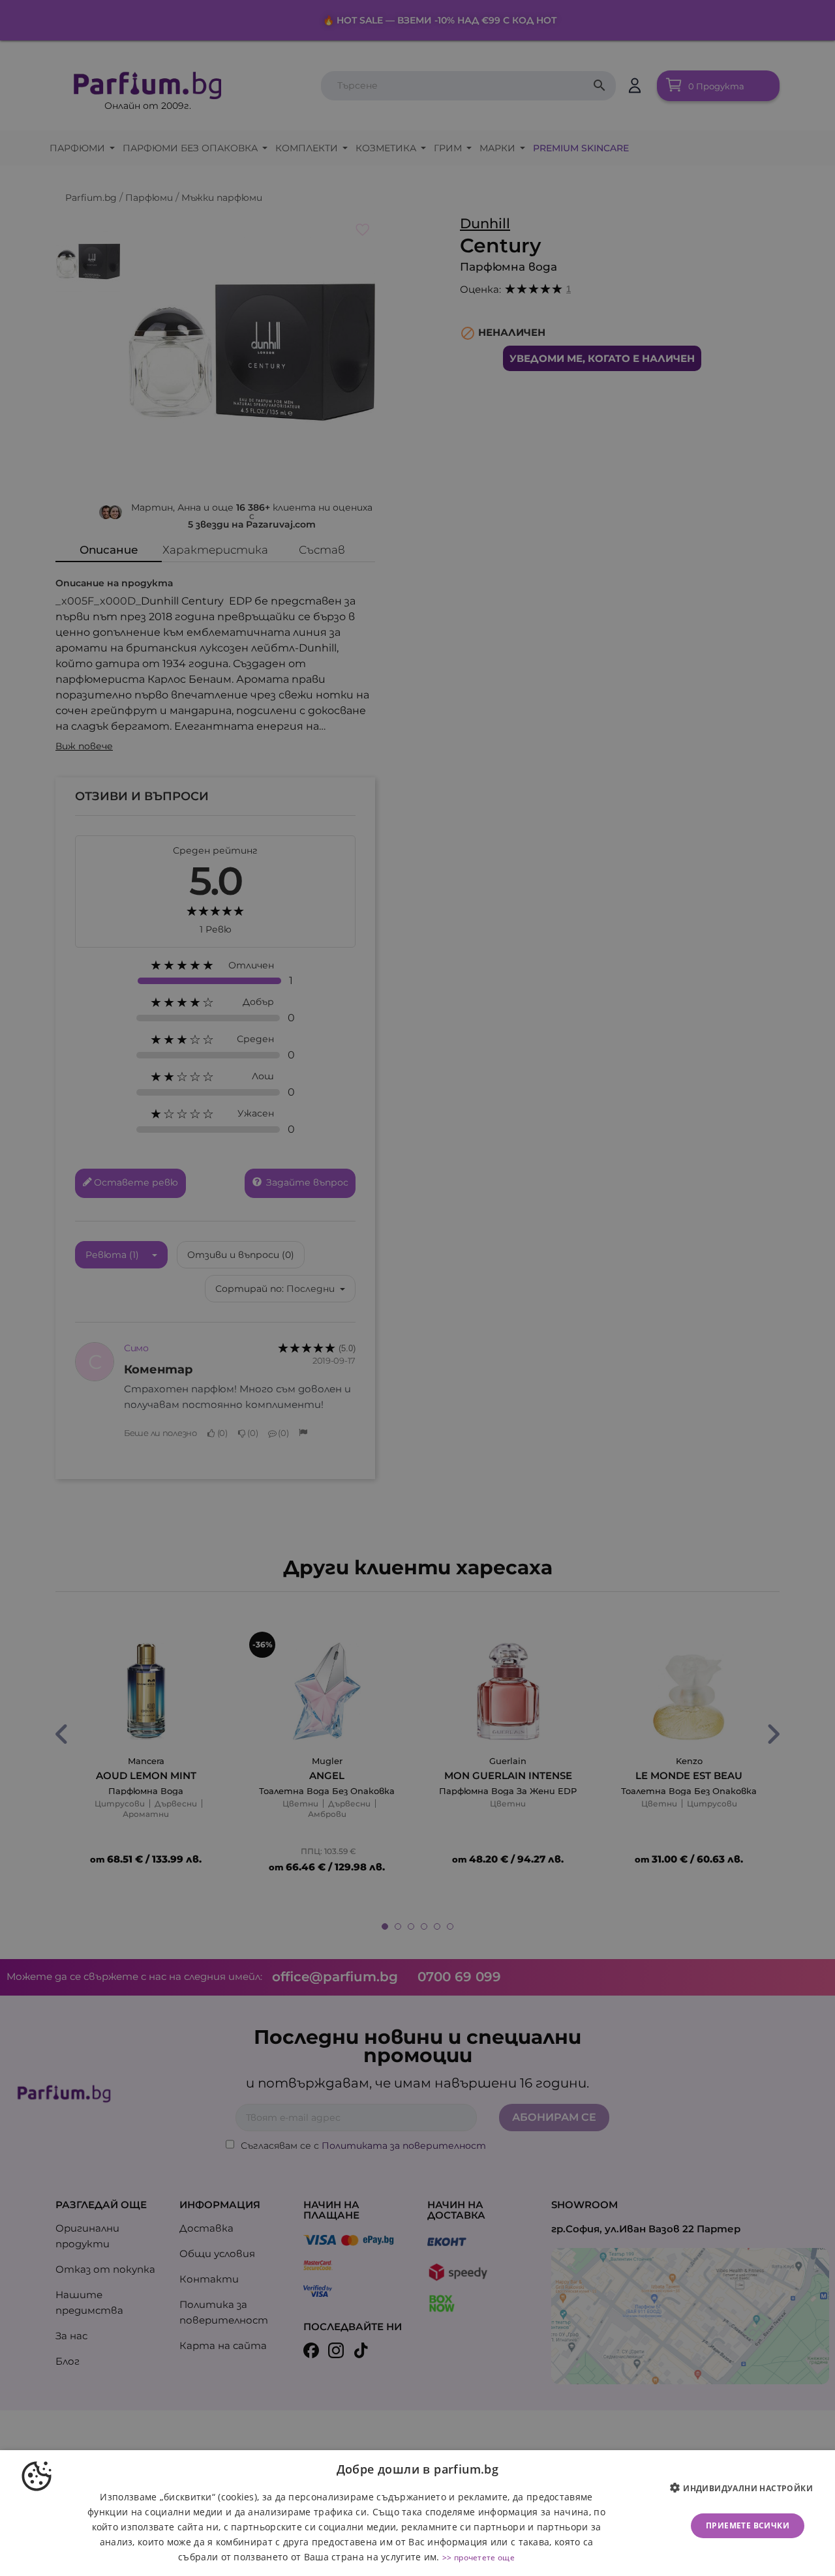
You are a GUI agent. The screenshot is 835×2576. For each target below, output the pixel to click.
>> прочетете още (478, 2557)
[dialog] (417, 2513)
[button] (746, 2489)
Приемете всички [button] (748, 2525)
